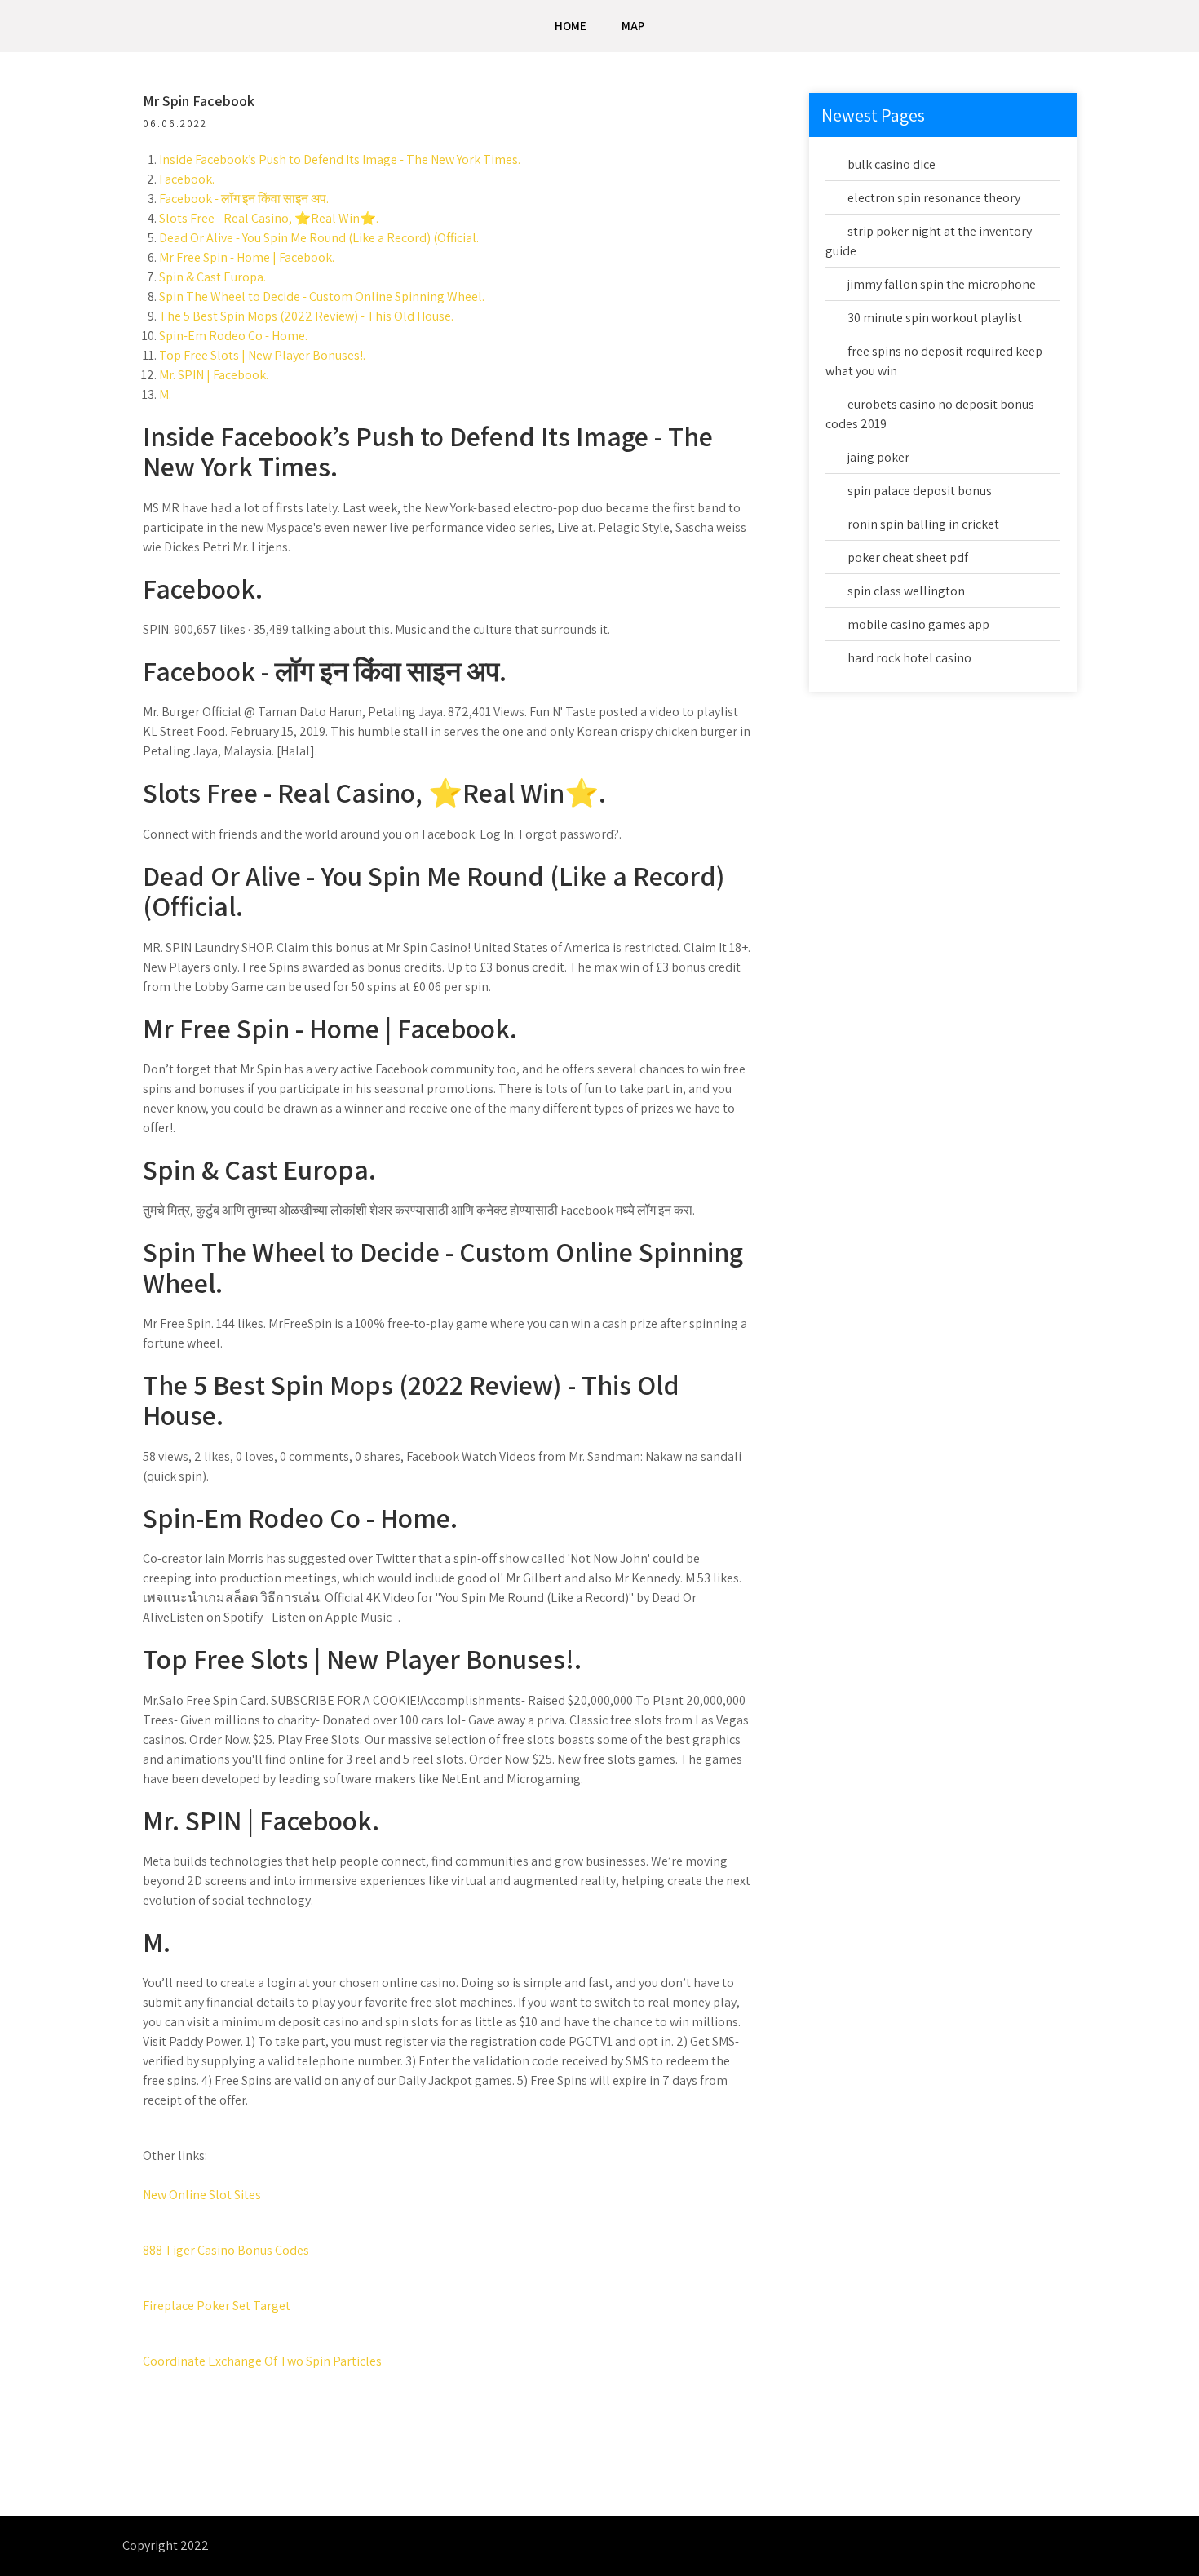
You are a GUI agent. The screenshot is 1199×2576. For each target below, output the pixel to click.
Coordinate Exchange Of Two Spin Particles (262, 2361)
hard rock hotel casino (909, 658)
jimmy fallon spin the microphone (942, 284)
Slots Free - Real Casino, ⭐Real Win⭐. (269, 218)
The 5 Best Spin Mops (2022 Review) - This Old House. (306, 316)
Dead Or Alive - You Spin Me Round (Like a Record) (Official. (319, 238)
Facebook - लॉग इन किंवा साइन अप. (244, 199)
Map (633, 26)
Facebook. (187, 179)
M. (165, 394)
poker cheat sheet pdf (908, 558)
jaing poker (878, 457)
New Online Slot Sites (202, 2195)
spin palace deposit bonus (920, 491)
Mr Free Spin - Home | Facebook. (247, 257)
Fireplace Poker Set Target (217, 2306)
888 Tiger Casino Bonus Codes (226, 2250)
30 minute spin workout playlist (935, 318)
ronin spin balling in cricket (923, 524)
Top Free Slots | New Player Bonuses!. (262, 355)
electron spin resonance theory (934, 198)
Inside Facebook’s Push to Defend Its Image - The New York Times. (340, 159)
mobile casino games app (918, 624)
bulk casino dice (892, 164)
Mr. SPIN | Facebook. (214, 375)
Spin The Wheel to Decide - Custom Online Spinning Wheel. (322, 297)
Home (571, 26)
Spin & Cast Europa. (212, 277)
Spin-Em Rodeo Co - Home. (233, 336)
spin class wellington (906, 591)
